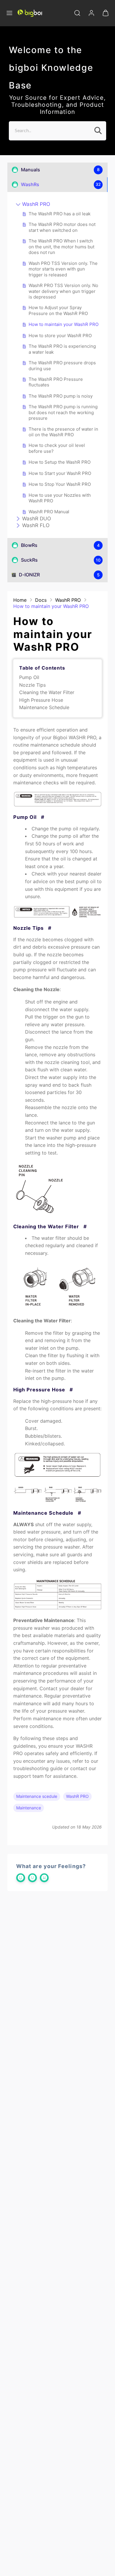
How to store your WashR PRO (60, 336)
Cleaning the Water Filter (47, 692)
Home (20, 600)
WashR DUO (37, 519)
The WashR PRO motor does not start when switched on (62, 227)
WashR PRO (36, 204)
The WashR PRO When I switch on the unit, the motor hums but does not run (61, 247)
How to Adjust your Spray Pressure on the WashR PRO (58, 310)
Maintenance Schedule (44, 707)
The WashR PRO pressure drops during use (62, 366)
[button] (9, 13)
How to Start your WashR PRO (60, 473)
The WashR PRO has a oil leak (60, 214)
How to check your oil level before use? (57, 448)
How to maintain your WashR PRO (64, 324)
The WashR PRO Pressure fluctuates (56, 382)
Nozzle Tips (32, 685)
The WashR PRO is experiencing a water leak (62, 349)
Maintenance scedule (37, 1796)
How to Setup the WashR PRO (60, 462)
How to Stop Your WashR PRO (60, 484)
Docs (41, 600)
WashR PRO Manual (49, 512)
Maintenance (29, 1808)
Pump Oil (29, 677)
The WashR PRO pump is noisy (61, 396)
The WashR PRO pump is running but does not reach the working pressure (63, 412)
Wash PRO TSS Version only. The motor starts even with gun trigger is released (63, 269)
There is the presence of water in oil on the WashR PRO (63, 432)
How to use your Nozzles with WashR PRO (60, 498)
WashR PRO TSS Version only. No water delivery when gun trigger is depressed (63, 291)
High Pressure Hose (41, 700)
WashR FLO (36, 525)
